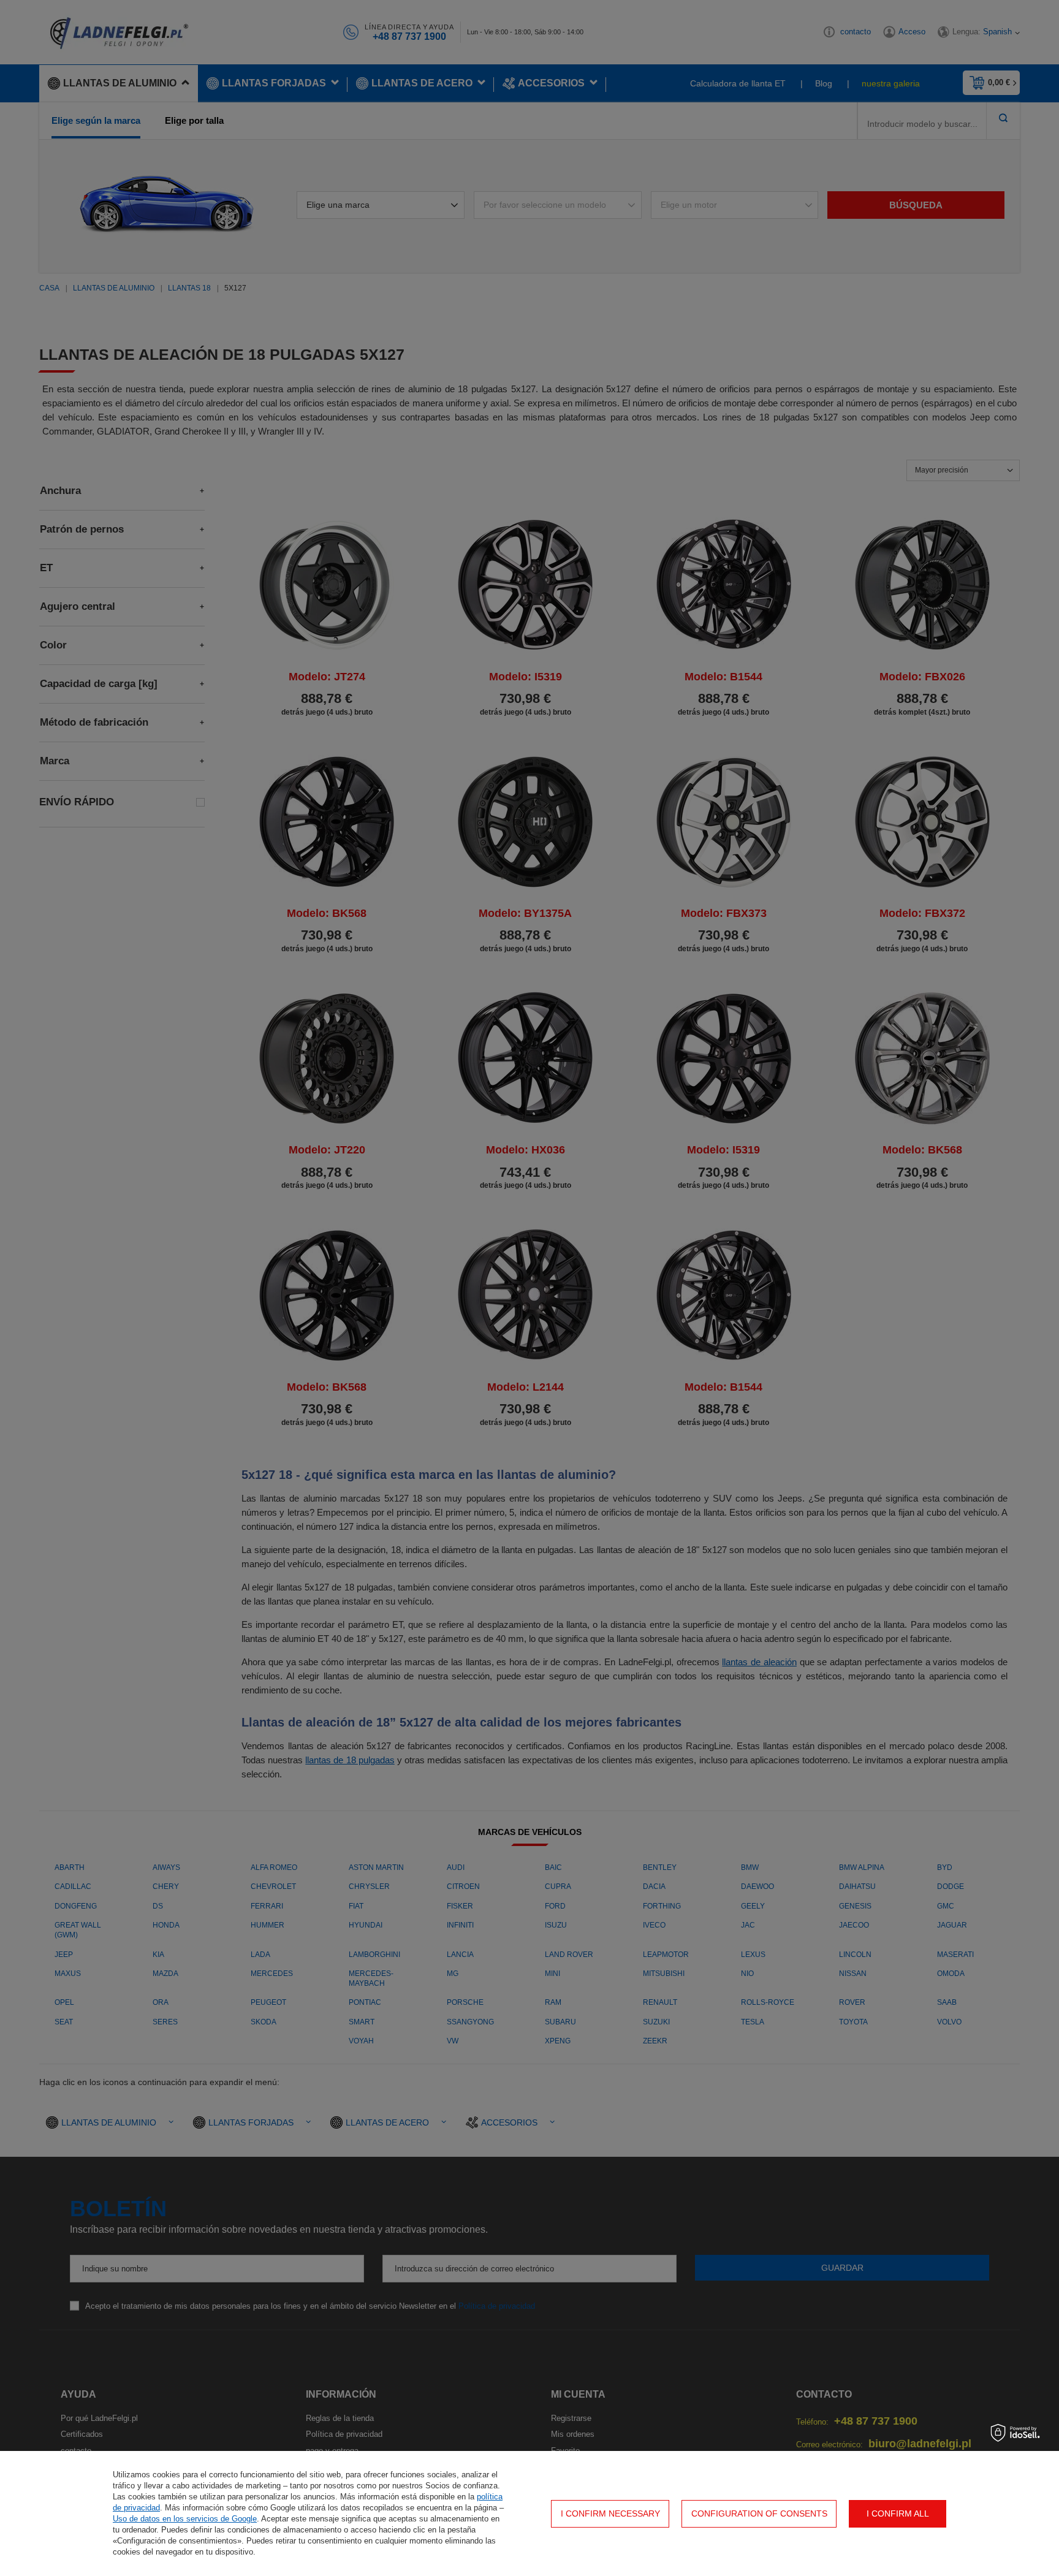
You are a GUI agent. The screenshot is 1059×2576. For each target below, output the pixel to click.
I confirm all (898, 2513)
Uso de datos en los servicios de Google (185, 2519)
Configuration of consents (759, 2513)
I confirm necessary (610, 2513)
